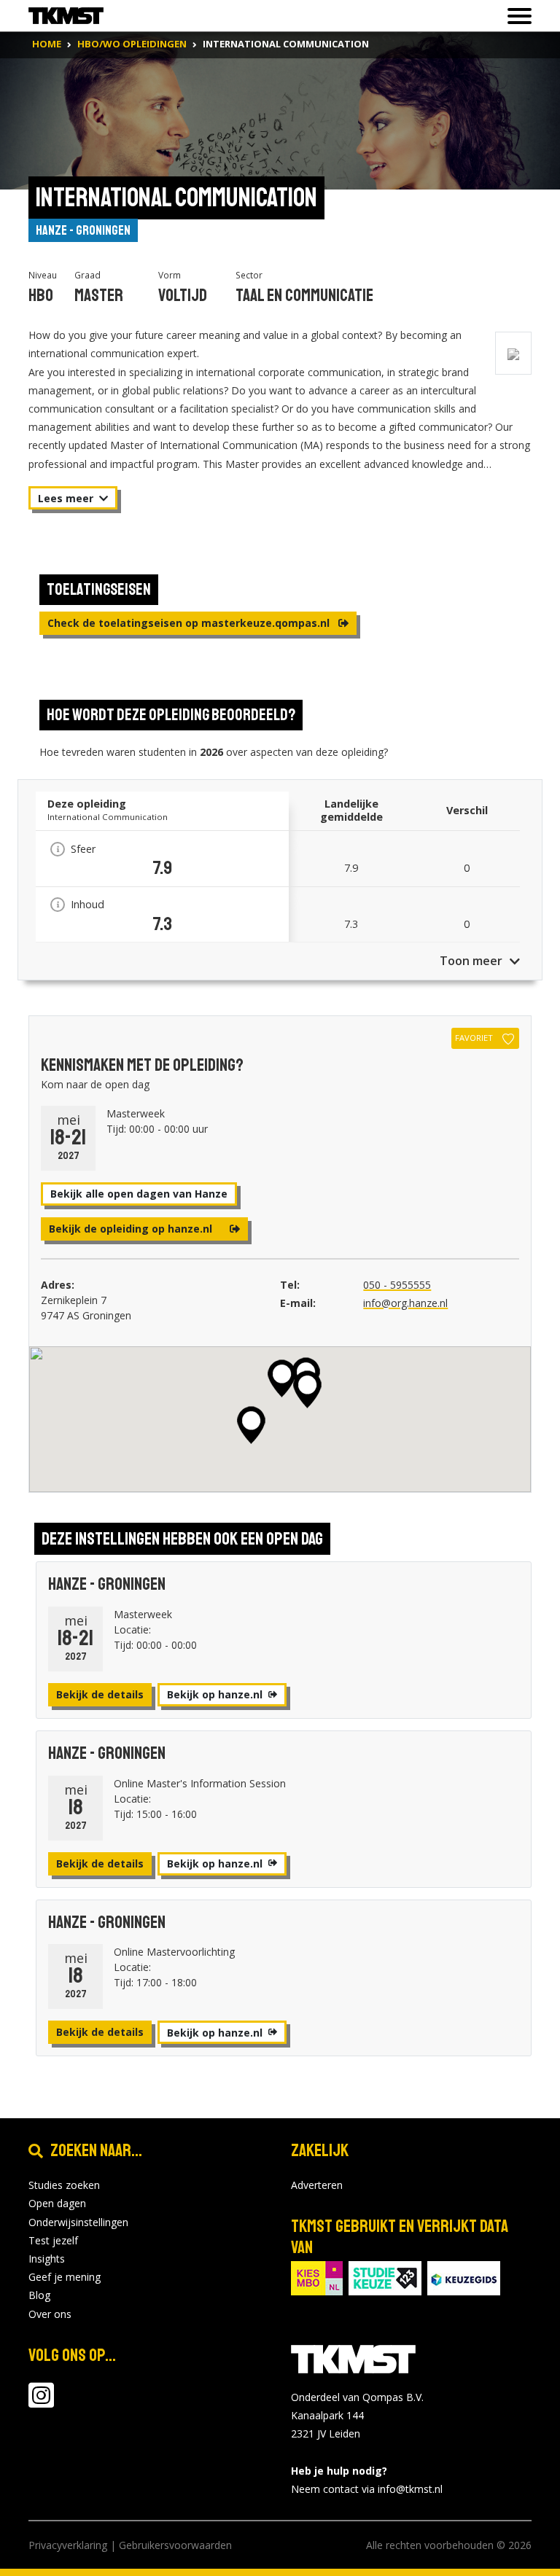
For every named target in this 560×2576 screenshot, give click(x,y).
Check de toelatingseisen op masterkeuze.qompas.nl (190, 623)
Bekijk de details (100, 1694)
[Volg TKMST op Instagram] (41, 2402)
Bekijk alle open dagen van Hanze (139, 1194)
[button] (282, 1378)
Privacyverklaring (68, 2545)
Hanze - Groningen (83, 230)
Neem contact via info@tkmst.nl (367, 2489)
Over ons (50, 2314)
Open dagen (57, 2203)
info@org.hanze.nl (405, 1303)
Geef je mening (65, 2277)
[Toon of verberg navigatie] (515, 16)
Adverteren (317, 2185)
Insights (47, 2259)
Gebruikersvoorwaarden (175, 2545)
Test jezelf (53, 2240)
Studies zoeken (64, 2185)
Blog (39, 2295)
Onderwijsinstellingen (78, 2222)
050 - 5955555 (397, 1285)
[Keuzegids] (464, 2277)
